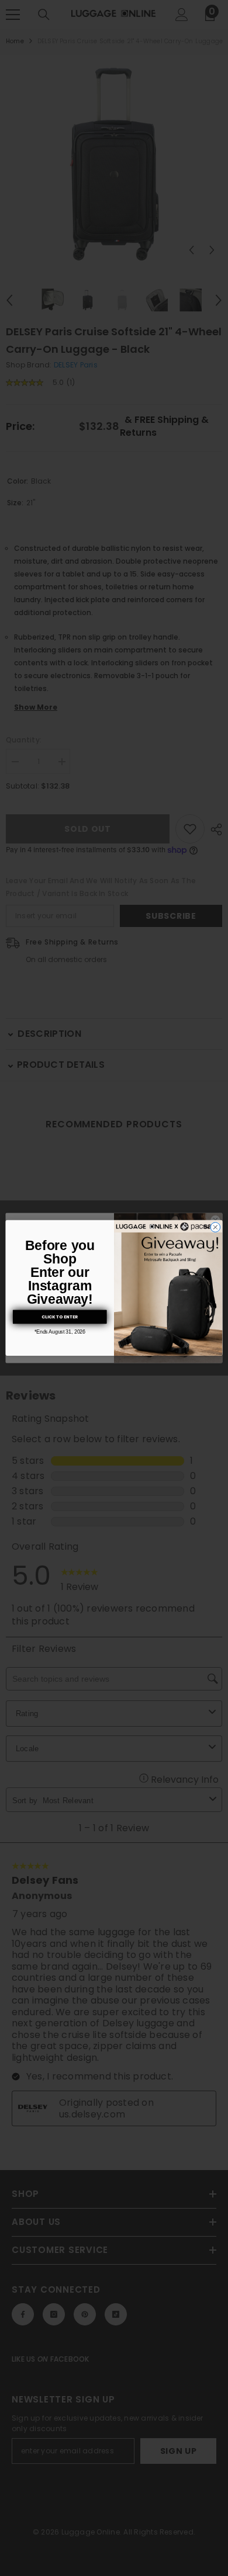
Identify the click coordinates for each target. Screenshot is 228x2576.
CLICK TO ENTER (60, 1317)
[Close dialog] (215, 1228)
